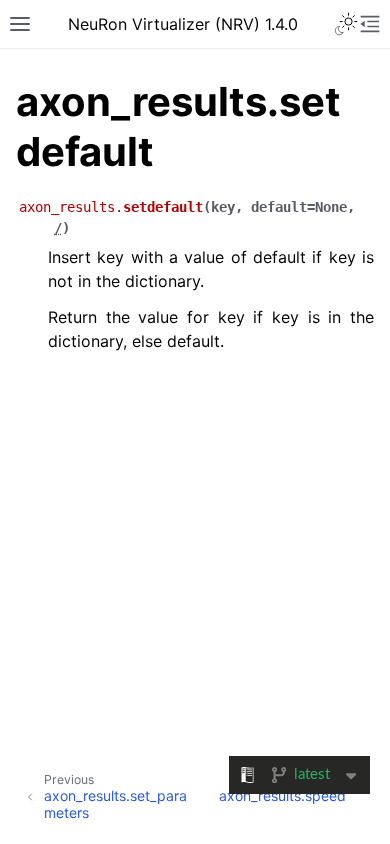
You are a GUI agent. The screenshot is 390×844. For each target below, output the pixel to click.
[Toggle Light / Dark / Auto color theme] (346, 24)
